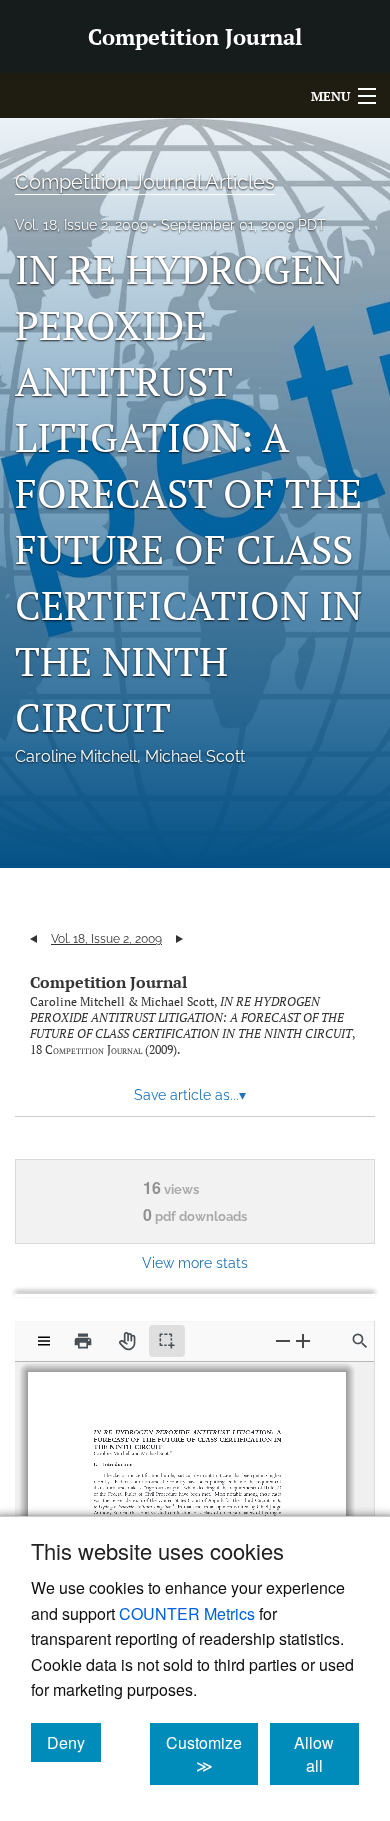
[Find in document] (360, 1341)
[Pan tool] (127, 1341)
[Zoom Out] (283, 1340)
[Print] (83, 1341)
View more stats (195, 1262)
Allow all (326, 1754)
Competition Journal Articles (145, 182)
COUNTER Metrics (187, 1613)
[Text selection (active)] (167, 1341)
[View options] (44, 1341)
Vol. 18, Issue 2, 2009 (81, 225)
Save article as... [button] (190, 1095)
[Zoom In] (303, 1340)
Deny (74, 1742)
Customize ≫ (212, 1754)
